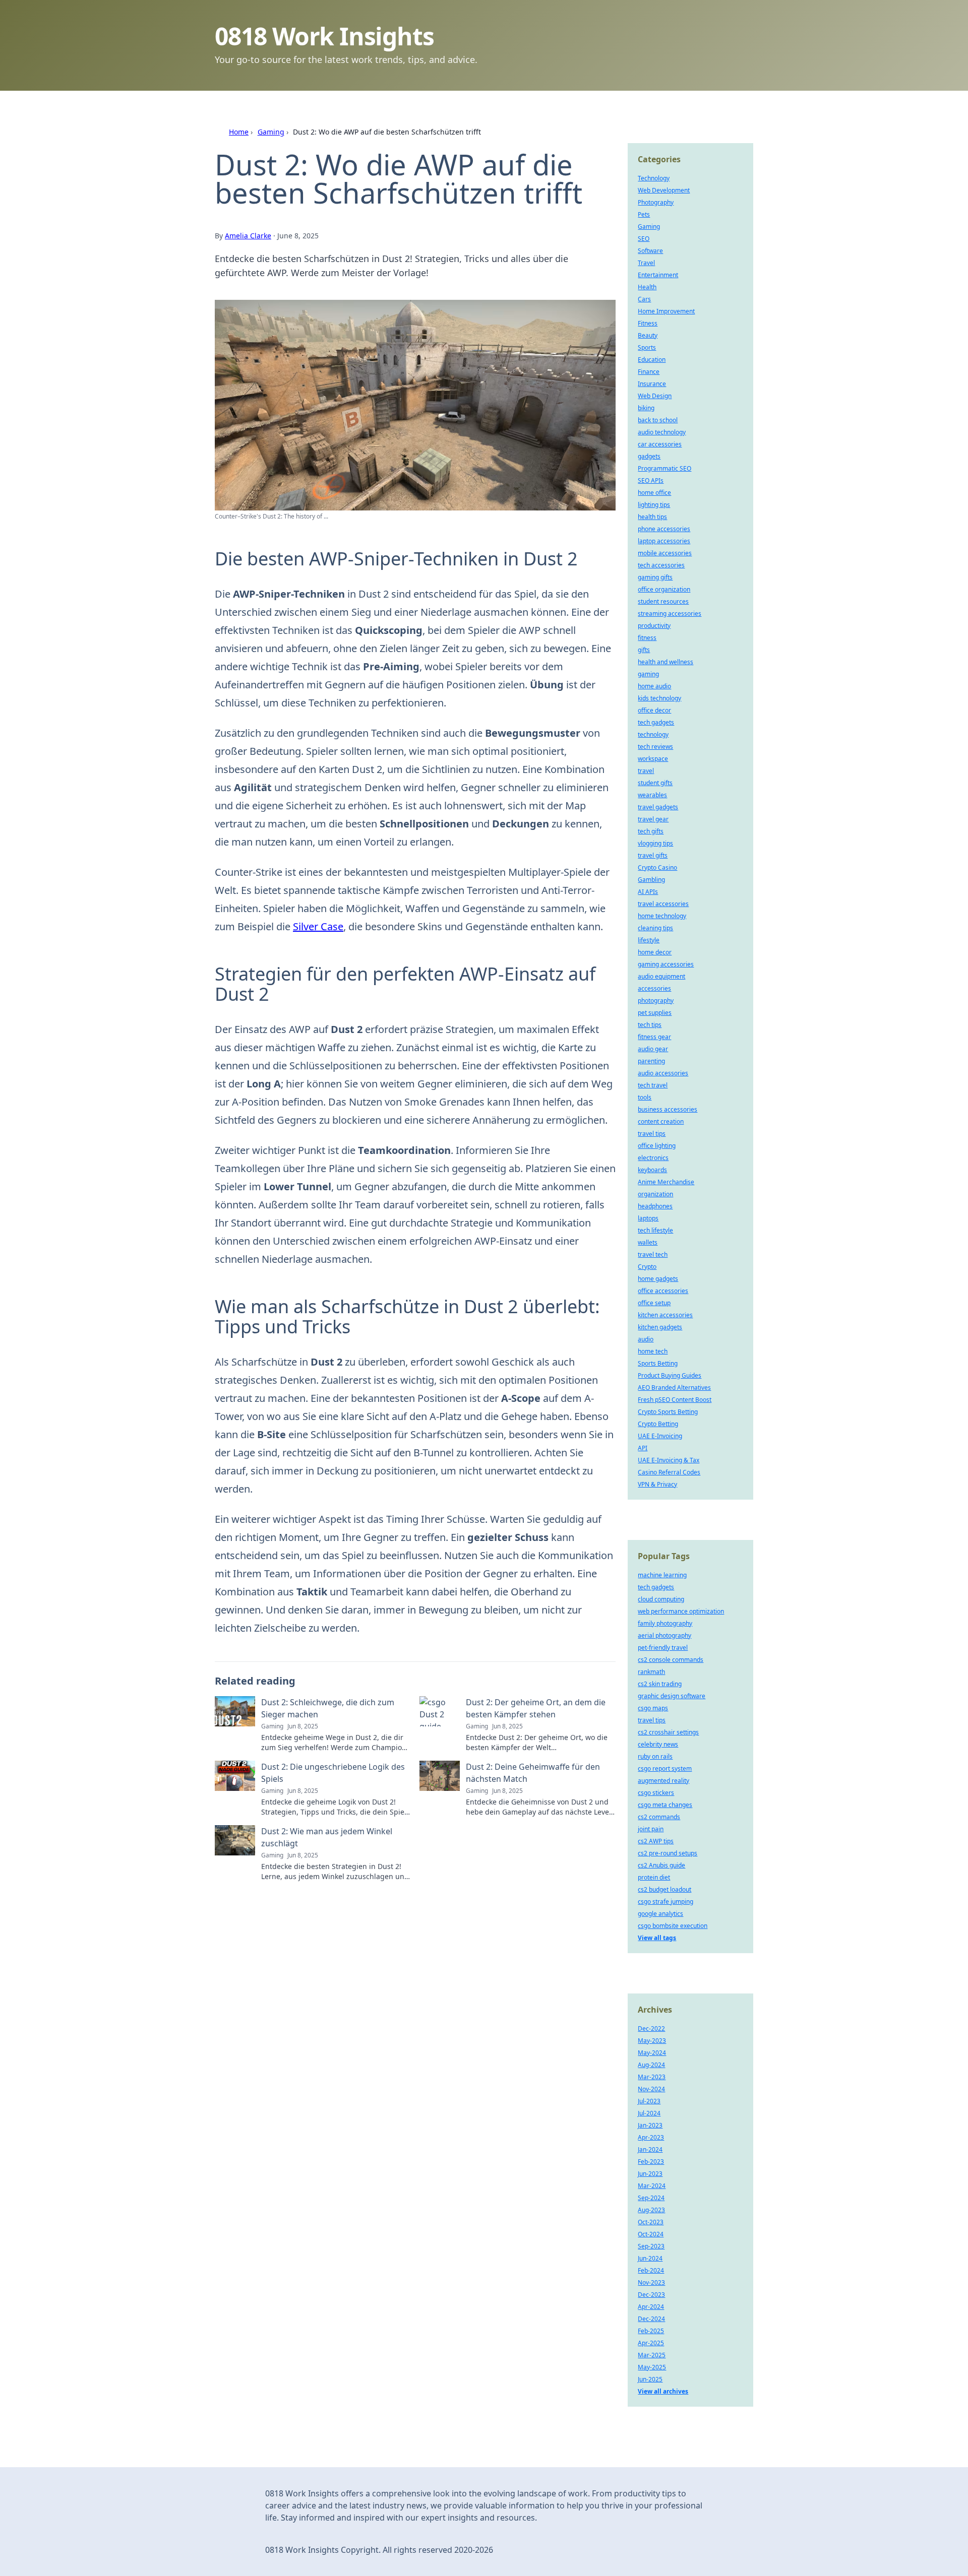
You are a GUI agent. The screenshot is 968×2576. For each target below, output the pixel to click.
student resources (663, 601)
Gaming (271, 132)
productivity (654, 626)
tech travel (653, 1085)
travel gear (653, 819)
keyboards (652, 1170)
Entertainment (658, 275)
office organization (664, 589)
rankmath (651, 1672)
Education (652, 360)
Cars (644, 299)
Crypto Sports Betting (668, 1412)
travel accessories (663, 904)
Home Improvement (666, 311)
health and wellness (665, 662)
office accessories (663, 1291)
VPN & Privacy (657, 1484)
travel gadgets (658, 807)
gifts (644, 650)
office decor (654, 710)
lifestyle (649, 940)
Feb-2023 (651, 2162)
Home (239, 132)
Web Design (655, 396)
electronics (653, 1158)
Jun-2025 (650, 2379)
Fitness (648, 323)
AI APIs (648, 892)
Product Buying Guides (670, 1375)
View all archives (663, 2391)
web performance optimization (681, 1611)
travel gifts (653, 855)
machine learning (662, 1575)
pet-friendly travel (663, 1648)
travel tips (652, 1134)
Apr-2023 (651, 2137)
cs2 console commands (671, 1660)
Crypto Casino (657, 867)
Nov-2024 (651, 2089)
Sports (647, 347)
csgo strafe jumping (665, 1902)
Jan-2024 (650, 2149)
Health (647, 287)
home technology (662, 916)
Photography (656, 202)
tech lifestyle (655, 1230)
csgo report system (665, 1768)
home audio (654, 686)
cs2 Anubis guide (661, 1865)
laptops (648, 1218)
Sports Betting (658, 1363)
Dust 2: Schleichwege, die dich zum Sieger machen (328, 1708)
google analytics (660, 1914)
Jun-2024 (650, 2258)
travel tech (653, 1254)
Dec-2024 (651, 2319)
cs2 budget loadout (664, 1889)
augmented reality (663, 1781)
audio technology (662, 432)
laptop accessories (664, 541)
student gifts (655, 783)
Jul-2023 (649, 2101)
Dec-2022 (651, 2028)
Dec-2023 (651, 2295)
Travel (646, 263)
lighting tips (654, 505)
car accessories (660, 444)
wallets (648, 1242)
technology (653, 734)
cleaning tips (655, 928)
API (643, 1448)
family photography (665, 1623)
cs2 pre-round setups (668, 1853)
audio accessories (663, 1073)
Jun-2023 (650, 2174)
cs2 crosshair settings (668, 1732)
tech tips (650, 1025)
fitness (647, 638)
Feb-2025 (651, 2331)
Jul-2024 (649, 2113)
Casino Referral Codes (669, 1472)
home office (654, 493)
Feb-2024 (651, 2270)
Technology (654, 178)
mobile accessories (665, 553)
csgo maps (653, 1708)
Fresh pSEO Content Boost (675, 1400)
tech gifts (651, 831)
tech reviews (655, 747)
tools (645, 1097)
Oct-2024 (651, 2234)
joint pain (651, 1829)
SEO (644, 239)
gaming (648, 674)
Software (650, 251)
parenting (651, 1061)
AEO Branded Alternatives (674, 1388)
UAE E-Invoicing (660, 1436)
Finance (649, 372)
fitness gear (654, 1037)
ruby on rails (655, 1756)
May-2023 (652, 2041)
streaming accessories (670, 614)
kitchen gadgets (660, 1327)
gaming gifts (655, 577)
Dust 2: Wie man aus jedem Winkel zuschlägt (327, 1837)
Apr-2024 (651, 2307)
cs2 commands (659, 1817)
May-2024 (652, 2053)
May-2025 (652, 2367)
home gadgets (658, 1279)
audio (646, 1339)
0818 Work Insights (324, 36)
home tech (653, 1351)
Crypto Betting (658, 1424)
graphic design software (672, 1696)
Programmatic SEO (664, 468)
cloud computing (661, 1599)
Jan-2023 (650, 2125)
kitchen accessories (665, 1315)
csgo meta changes (665, 1805)
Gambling (651, 880)
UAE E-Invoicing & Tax (669, 1460)
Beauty (648, 335)
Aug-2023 (651, 2210)
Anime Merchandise (666, 1182)
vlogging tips (655, 843)
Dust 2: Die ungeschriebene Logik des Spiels (333, 1773)
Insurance (652, 384)
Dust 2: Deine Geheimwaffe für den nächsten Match (533, 1773)
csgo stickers (656, 1793)
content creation (661, 1121)
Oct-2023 (651, 2222)
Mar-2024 (652, 2186)
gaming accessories (666, 964)
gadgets (649, 456)
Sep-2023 (651, 2246)
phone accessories (664, 529)
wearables (652, 795)
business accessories (668, 1109)
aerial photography (664, 1635)
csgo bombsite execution (673, 1926)
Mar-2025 (652, 2355)
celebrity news (658, 1744)
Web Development (664, 190)
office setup (654, 1303)
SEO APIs (651, 480)
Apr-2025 (651, 2343)
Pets (644, 214)
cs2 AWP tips (656, 1841)
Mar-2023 (652, 2077)
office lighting (657, 1146)
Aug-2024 (651, 2065)
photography (656, 1001)
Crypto (647, 1267)
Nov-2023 (651, 2282)
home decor (655, 952)
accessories (654, 988)
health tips (652, 517)
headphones (655, 1206)
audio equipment (661, 976)
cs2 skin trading (660, 1684)
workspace (653, 759)
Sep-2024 (651, 2198)
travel (646, 771)
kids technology (659, 698)
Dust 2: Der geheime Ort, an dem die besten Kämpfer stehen (536, 1708)
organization (655, 1194)
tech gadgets (656, 722)
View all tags (657, 1938)
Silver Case (318, 926)
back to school (658, 420)
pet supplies (655, 1013)
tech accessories (661, 565)
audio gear (653, 1049)
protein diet (654, 1877)
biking (646, 408)
